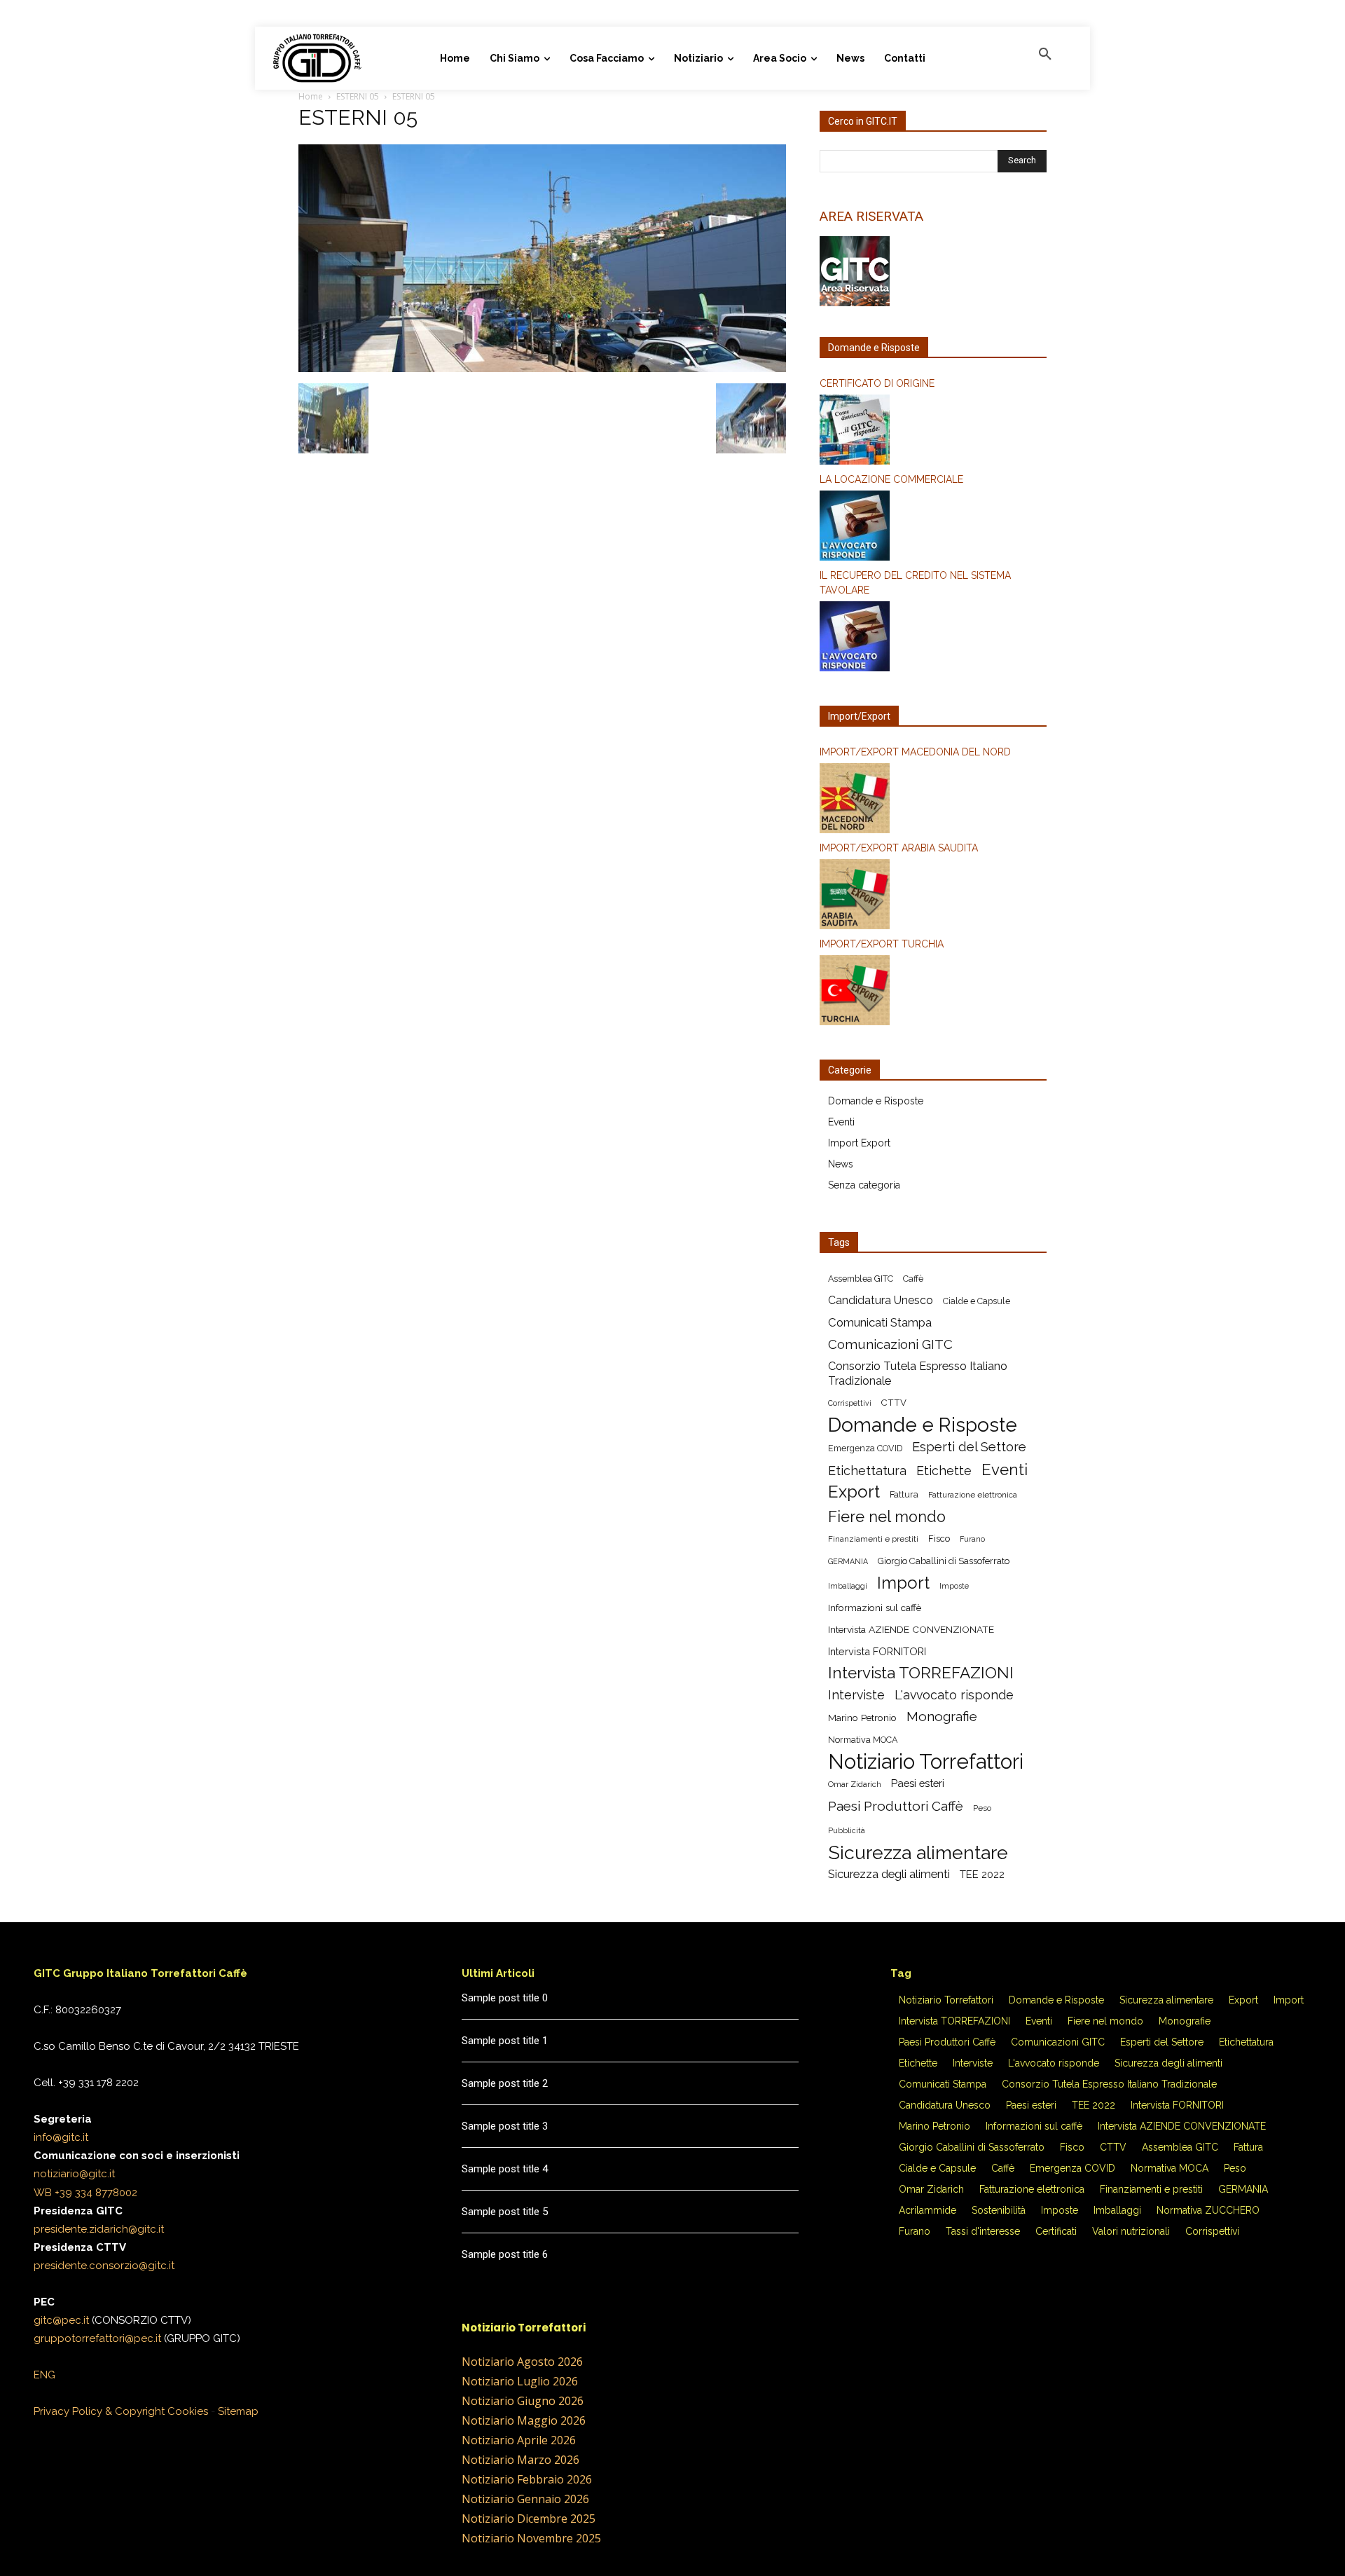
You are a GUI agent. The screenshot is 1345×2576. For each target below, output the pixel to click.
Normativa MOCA (863, 1740)
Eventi (841, 1122)
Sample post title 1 (505, 2041)
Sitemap (238, 2411)
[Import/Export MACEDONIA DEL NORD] (933, 800)
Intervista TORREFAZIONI (921, 1673)
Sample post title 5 (505, 2212)
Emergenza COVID (865, 1448)
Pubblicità (847, 1830)
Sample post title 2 (505, 2083)
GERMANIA (848, 1561)
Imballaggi (848, 1586)
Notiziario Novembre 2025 (531, 2538)
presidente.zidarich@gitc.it (99, 2229)
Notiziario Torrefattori (926, 1761)
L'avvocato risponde (954, 1695)
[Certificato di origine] (933, 432)
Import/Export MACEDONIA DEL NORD (915, 752)
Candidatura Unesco (881, 1300)
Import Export (859, 1143)
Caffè (913, 1279)
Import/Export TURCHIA (882, 944)
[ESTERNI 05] (542, 369)
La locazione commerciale (891, 479)
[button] (1045, 55)
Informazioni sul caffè (875, 1608)
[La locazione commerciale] (933, 528)
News (841, 1164)
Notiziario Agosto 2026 (522, 2362)
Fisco (939, 1539)
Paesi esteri (918, 1783)
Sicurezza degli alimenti (889, 1874)
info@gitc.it (61, 2137)
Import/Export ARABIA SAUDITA (899, 848)
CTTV (894, 1403)
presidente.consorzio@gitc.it (104, 2266)
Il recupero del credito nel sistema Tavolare (915, 583)
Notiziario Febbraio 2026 (527, 2479)
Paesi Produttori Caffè (896, 1806)
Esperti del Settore (969, 1447)
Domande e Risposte (876, 1101)
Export (854, 1492)
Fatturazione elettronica (973, 1495)
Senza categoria (864, 1185)
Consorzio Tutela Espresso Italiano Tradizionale (918, 1373)
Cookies (188, 2411)
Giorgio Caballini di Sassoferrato (944, 1561)
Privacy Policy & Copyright (99, 2411)
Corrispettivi (850, 1403)
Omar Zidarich (855, 1784)
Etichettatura (867, 1471)
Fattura (904, 1494)
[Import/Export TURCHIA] (933, 992)
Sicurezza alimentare (918, 1852)
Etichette (944, 1471)
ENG (44, 2375)
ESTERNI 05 (358, 96)
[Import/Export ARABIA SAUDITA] (933, 896)
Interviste (856, 1695)
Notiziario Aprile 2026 (519, 2440)
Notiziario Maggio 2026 (524, 2420)
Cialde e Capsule (977, 1301)
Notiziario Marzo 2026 (520, 2460)
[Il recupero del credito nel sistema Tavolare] (933, 638)
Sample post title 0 (505, 1998)
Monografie (942, 1717)
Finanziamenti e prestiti (873, 1539)
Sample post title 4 (505, 2169)
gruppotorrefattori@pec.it (97, 2338)
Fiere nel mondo (887, 1517)
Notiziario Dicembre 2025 (529, 2519)
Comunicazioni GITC (890, 1344)
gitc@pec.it (61, 2320)
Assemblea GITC (861, 1279)
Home (311, 96)
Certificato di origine (877, 383)
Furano (972, 1539)
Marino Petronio (862, 1718)
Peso (982, 1808)
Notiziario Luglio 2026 (520, 2381)
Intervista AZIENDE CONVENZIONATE (911, 1629)
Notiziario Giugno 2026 (523, 2401)
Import (903, 1583)
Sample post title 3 (505, 2126)
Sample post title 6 (505, 2254)
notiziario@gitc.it (74, 2174)
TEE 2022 (982, 1874)
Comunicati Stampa (880, 1322)
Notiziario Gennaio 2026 (525, 2499)
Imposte (954, 1586)
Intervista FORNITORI (877, 1651)
